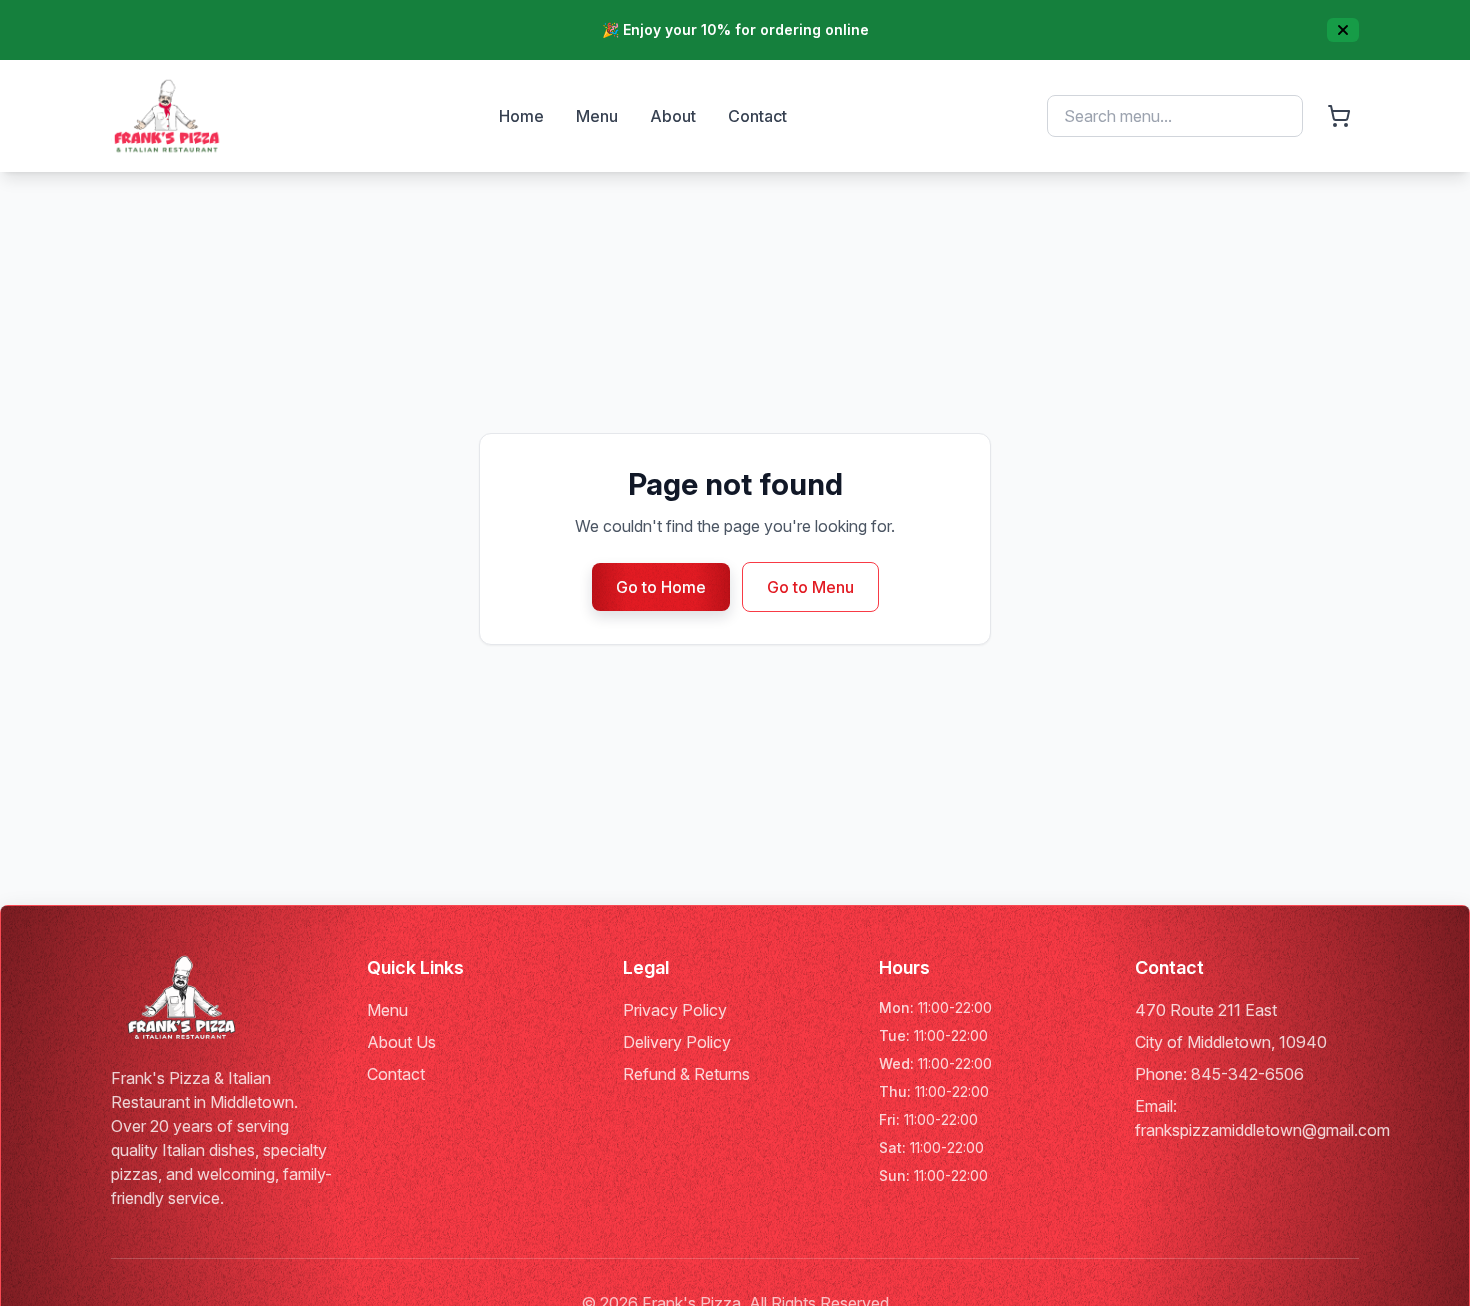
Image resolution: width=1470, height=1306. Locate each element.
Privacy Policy (675, 1010)
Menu (597, 116)
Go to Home (661, 587)
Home (521, 116)
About (673, 116)
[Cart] (1339, 116)
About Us (401, 1042)
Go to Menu (810, 587)
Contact (757, 116)
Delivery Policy (677, 1042)
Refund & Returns (686, 1074)
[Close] (1343, 30)
